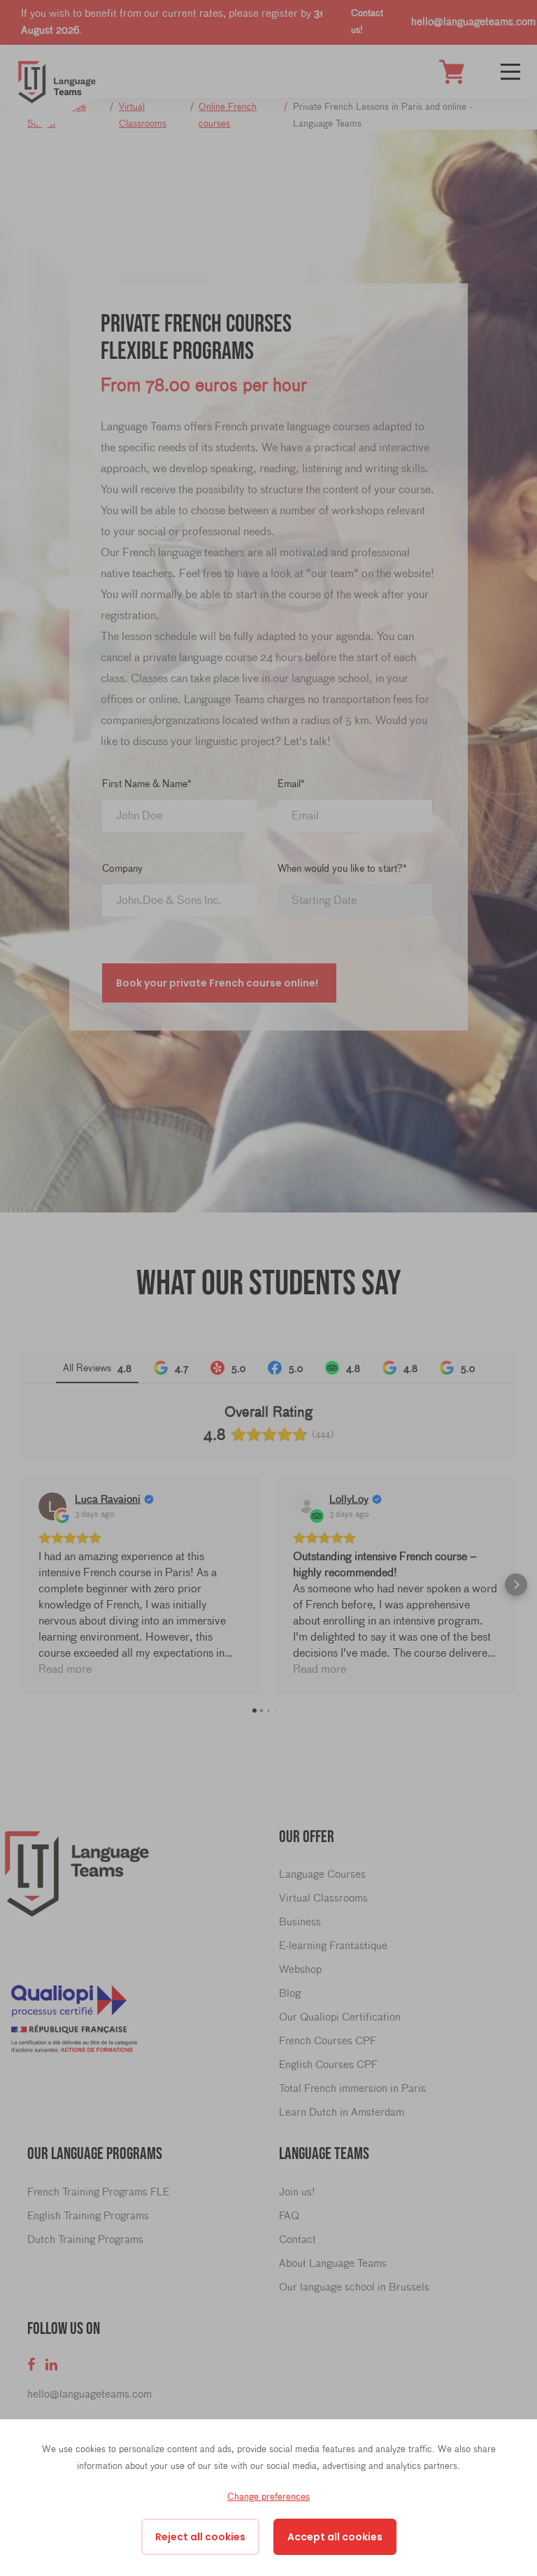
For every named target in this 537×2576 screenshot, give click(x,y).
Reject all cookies (200, 2537)
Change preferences (268, 2496)
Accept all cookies (335, 2537)
